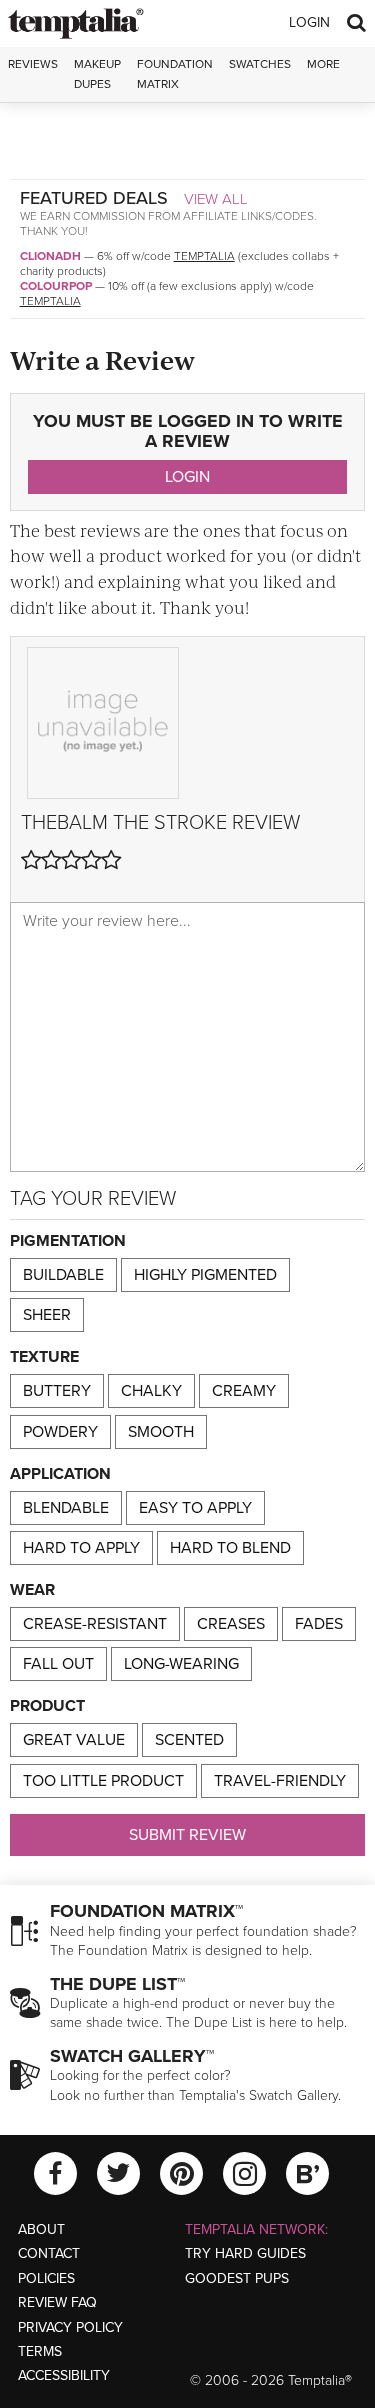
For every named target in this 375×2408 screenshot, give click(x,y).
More (323, 64)
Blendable (66, 1508)
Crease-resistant (95, 1624)
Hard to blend (230, 1548)
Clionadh (50, 256)
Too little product (103, 1781)
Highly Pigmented (205, 1275)
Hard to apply (81, 1548)
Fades (319, 1624)
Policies (46, 2278)
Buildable (63, 1275)
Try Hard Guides (245, 2253)
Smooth (161, 1432)
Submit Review (187, 1835)
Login (309, 22)
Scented (189, 1740)
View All (216, 199)
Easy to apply (195, 1508)
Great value (74, 1740)
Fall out (58, 1664)
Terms (40, 2351)
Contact (49, 2253)
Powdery (60, 1432)
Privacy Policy (70, 2327)
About (41, 2229)
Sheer (47, 1315)
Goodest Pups (237, 2278)
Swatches (260, 64)
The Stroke (170, 823)
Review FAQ (57, 2302)
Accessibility (64, 2375)
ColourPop (56, 286)
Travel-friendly (280, 1781)
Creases (231, 1624)
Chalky (151, 1391)
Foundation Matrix (175, 73)
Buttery (57, 1391)
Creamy (244, 1391)
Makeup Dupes (97, 73)
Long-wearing (181, 1664)
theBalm (64, 823)
